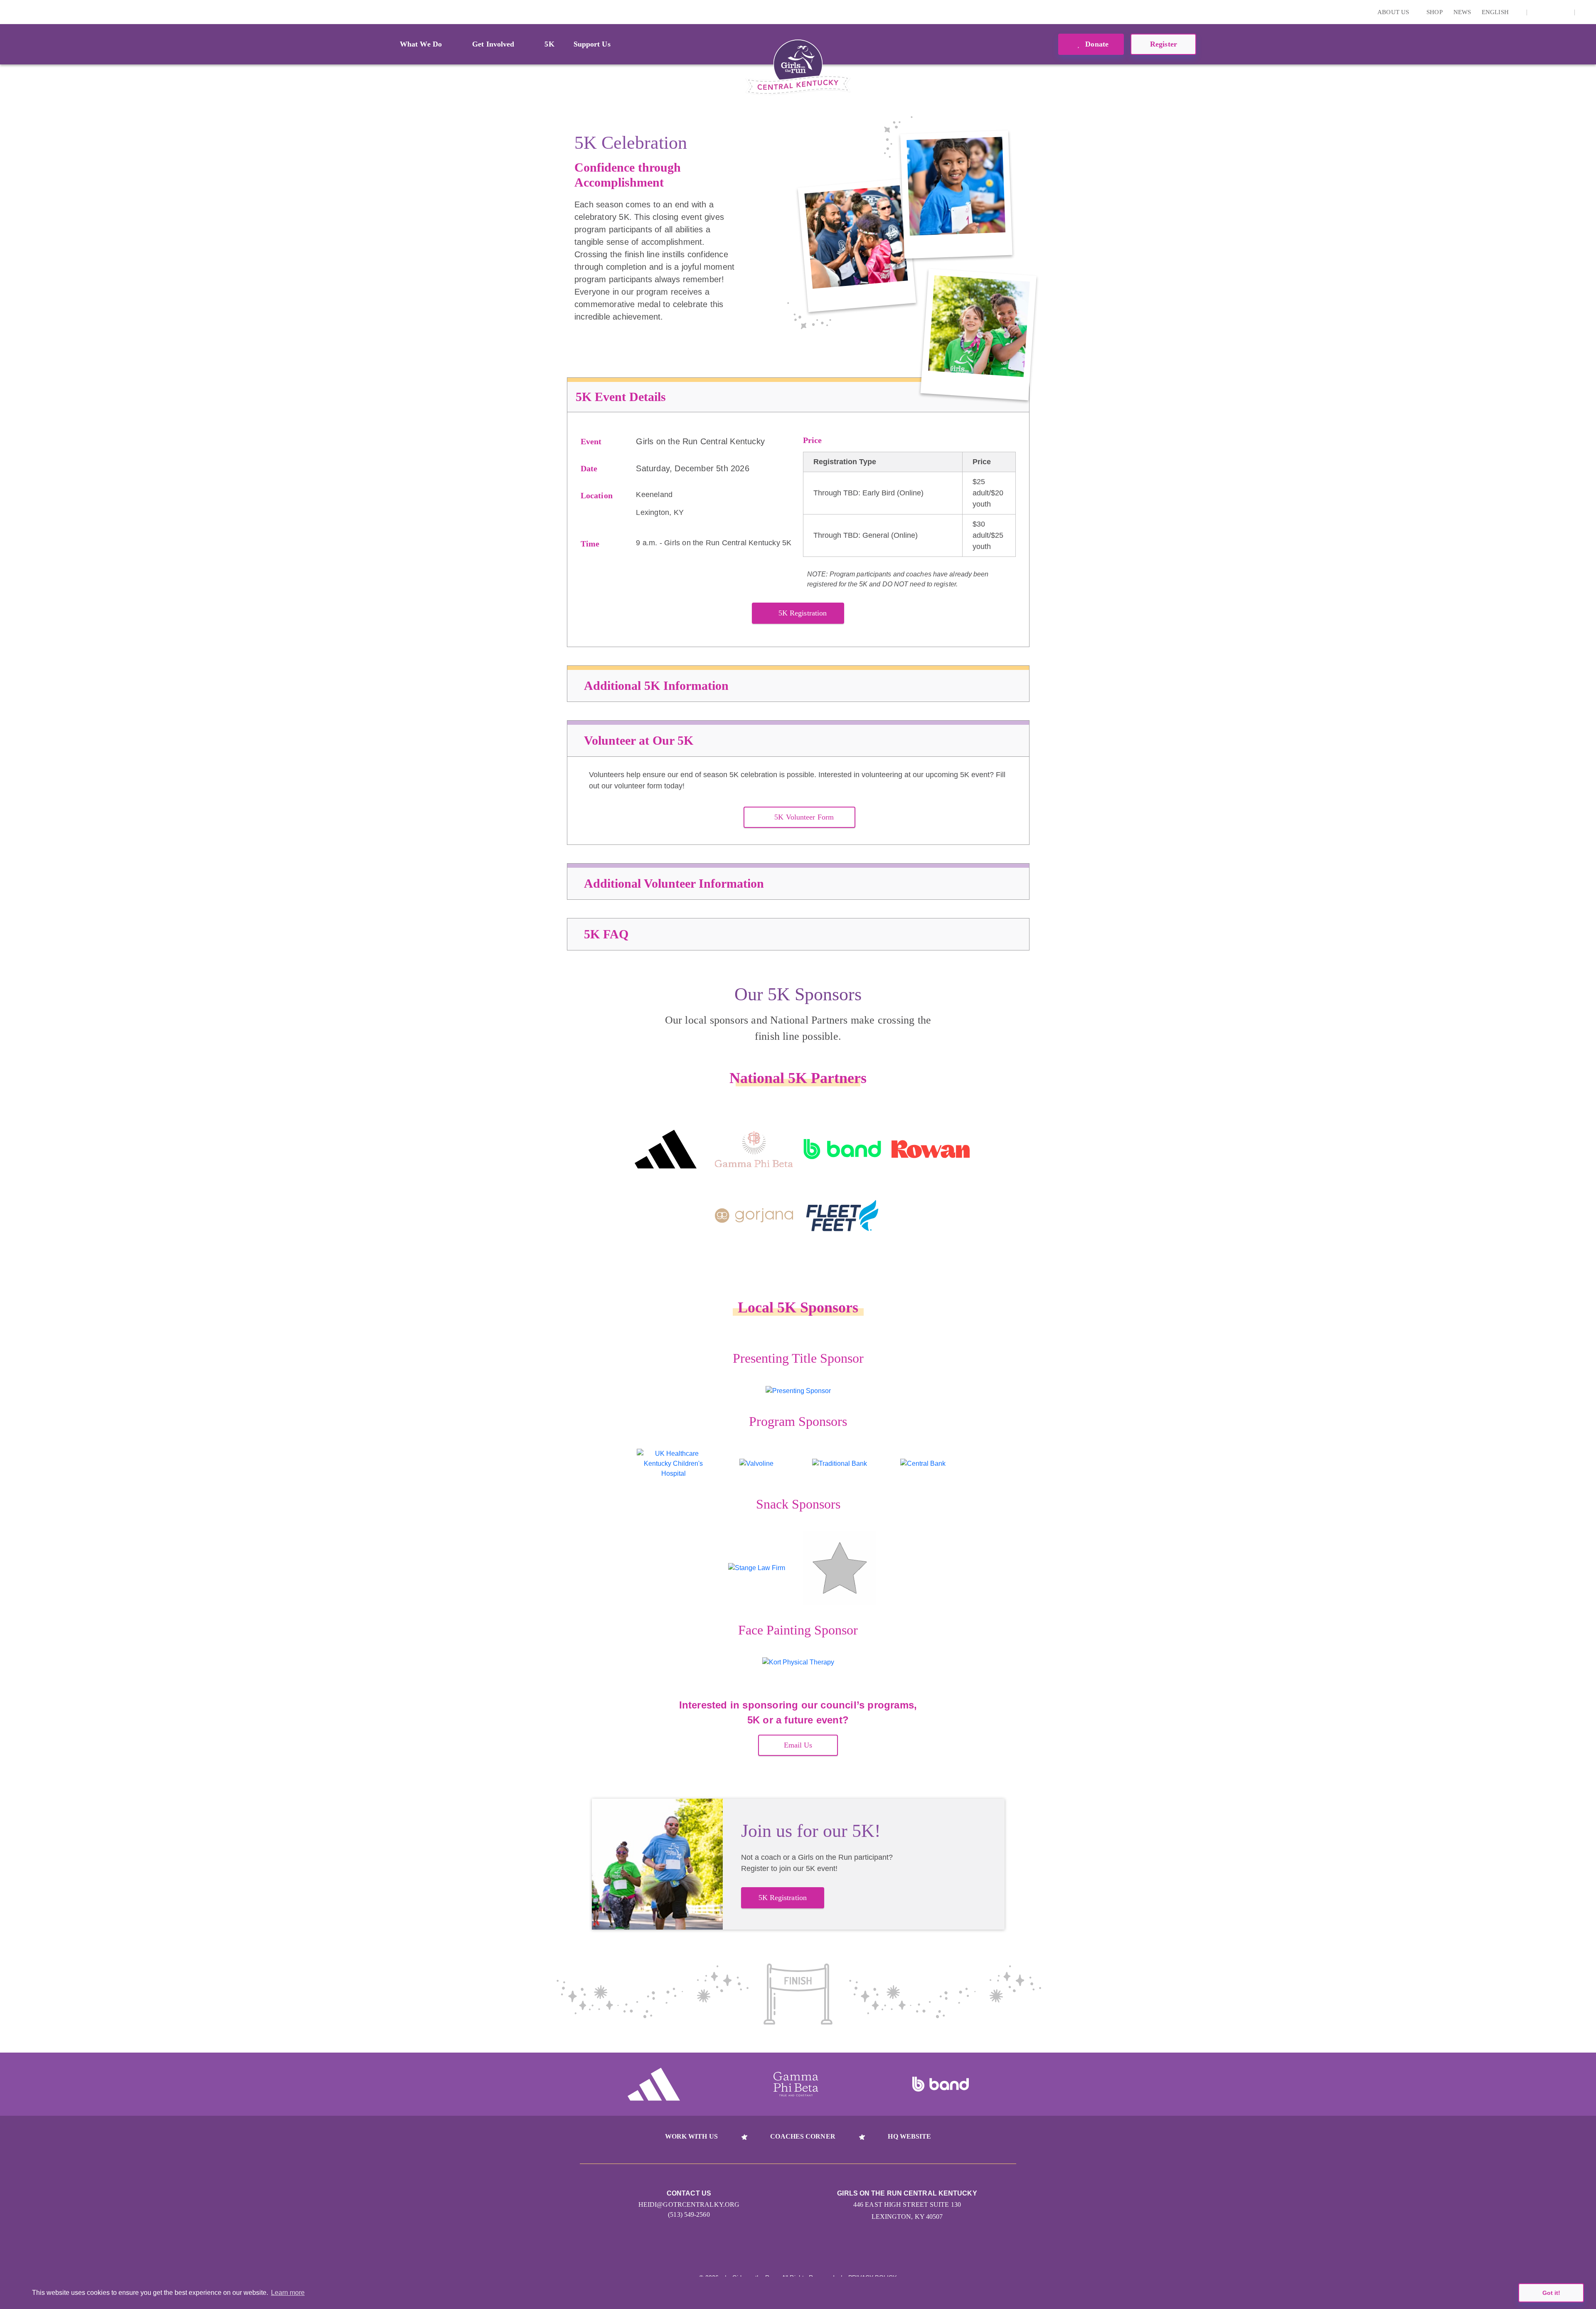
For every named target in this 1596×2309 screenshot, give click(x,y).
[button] (1586, 12)
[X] (1551, 12)
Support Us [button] (592, 44)
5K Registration (803, 613)
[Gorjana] (754, 1216)
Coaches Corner (803, 2136)
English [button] (1496, 12)
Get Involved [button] (493, 44)
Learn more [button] (288, 2293)
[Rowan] (931, 1149)
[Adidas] (666, 1149)
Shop (1434, 12)
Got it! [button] (1551, 2293)
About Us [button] (1394, 12)
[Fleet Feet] (842, 1216)
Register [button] (1164, 44)
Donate (1096, 44)
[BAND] (842, 1149)
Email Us (798, 1745)
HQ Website (909, 2136)
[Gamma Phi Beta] (754, 1149)
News (1462, 12)
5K (549, 44)
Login (8, 12)
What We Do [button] (421, 44)
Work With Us (691, 2136)
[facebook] (1564, 12)
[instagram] (1538, 12)
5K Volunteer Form (804, 817)
